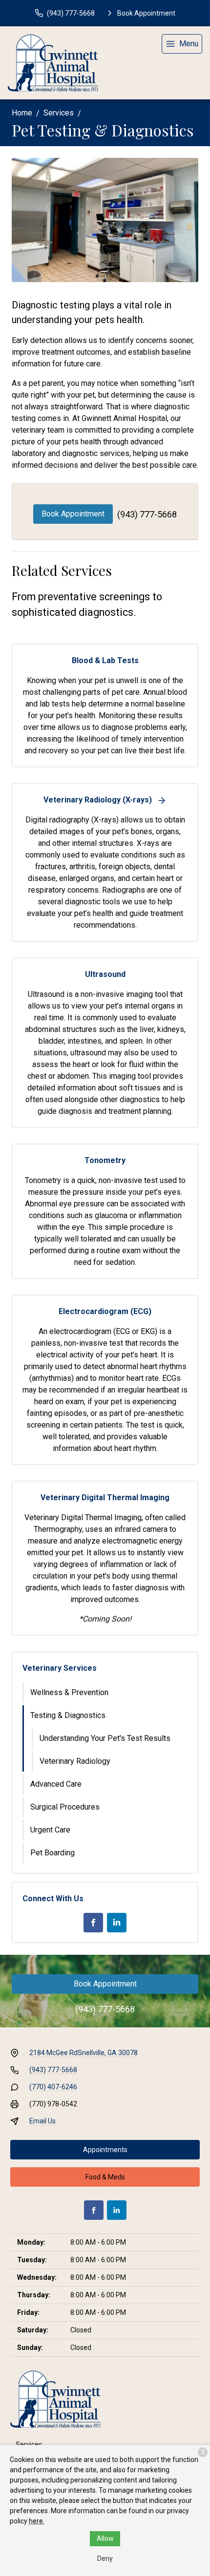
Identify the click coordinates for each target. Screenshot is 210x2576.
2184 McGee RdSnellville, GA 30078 (84, 2053)
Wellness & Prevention (69, 1692)
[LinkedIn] (117, 1923)
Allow (105, 2538)
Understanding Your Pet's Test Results (105, 1738)
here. (37, 2521)
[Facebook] (93, 1923)
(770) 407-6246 (53, 2087)
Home (22, 113)
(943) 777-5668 (147, 514)
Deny (105, 2558)
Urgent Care (50, 1830)
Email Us (42, 2121)
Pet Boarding (52, 1853)
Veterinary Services (60, 1668)
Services (59, 113)
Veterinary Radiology (75, 1761)
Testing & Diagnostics (68, 1715)
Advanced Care (56, 1784)
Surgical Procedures (65, 1807)
